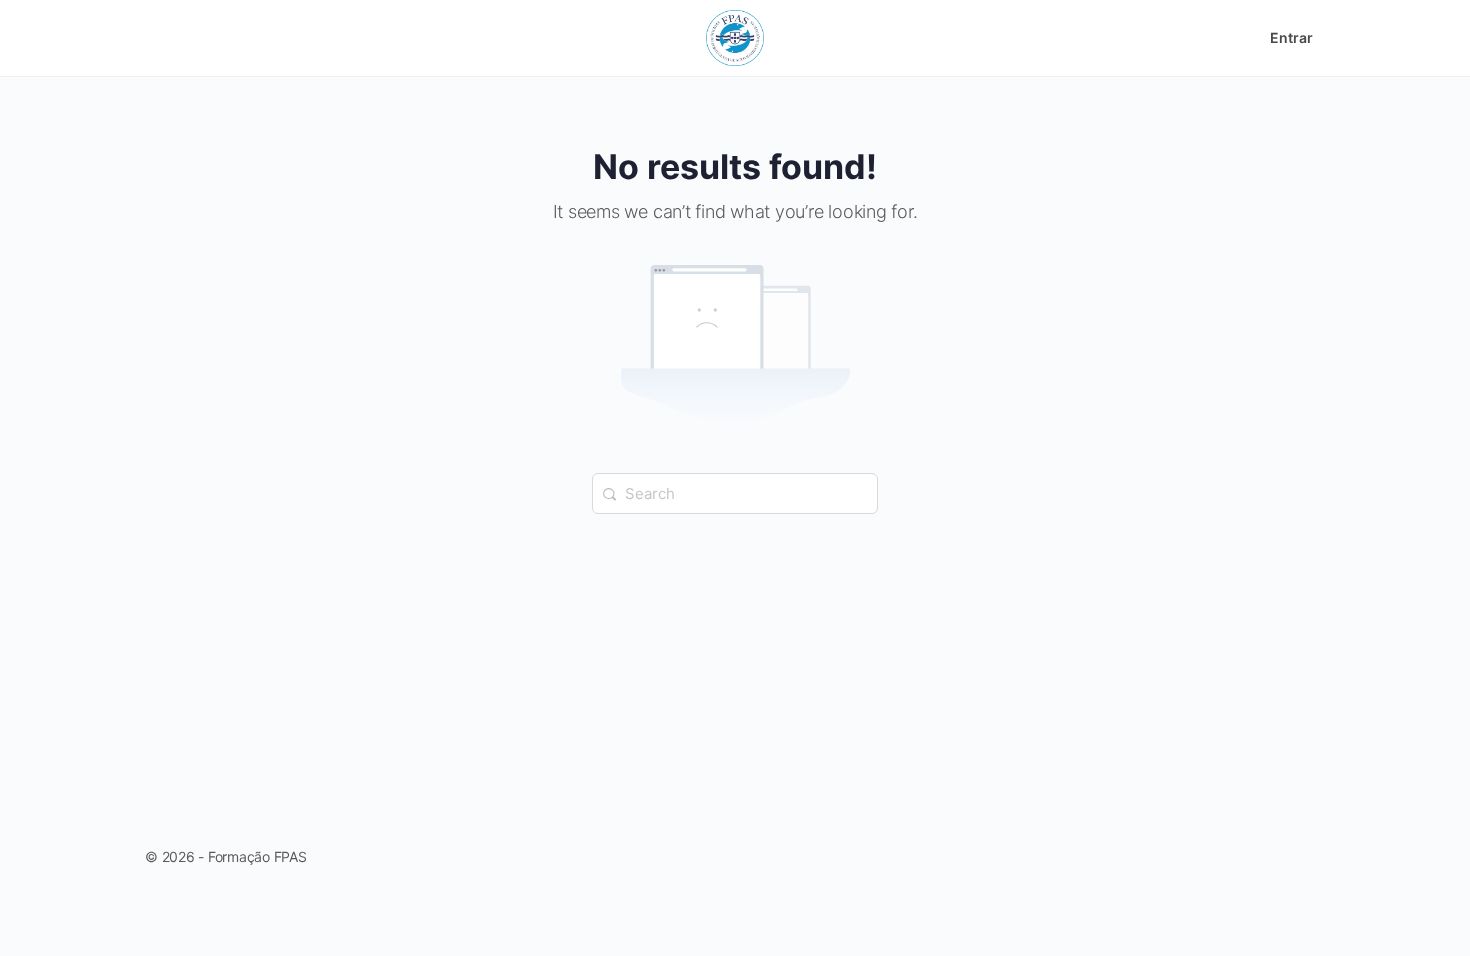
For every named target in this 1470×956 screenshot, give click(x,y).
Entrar (1291, 37)
